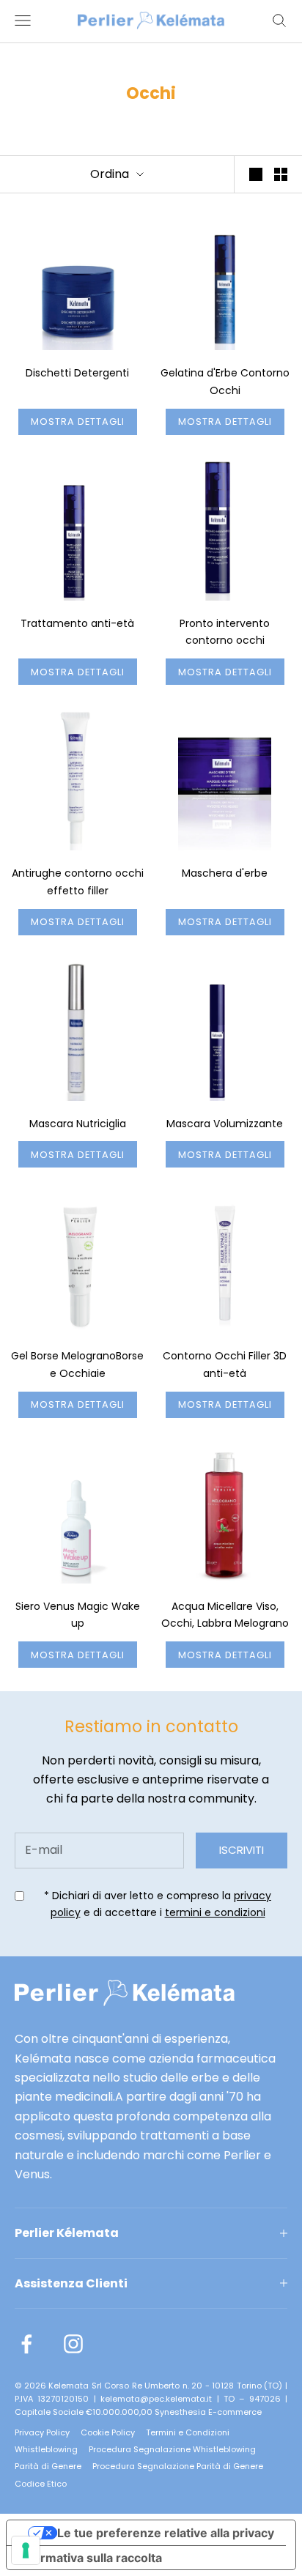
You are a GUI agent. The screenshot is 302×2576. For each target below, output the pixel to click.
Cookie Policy (108, 2432)
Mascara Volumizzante (225, 1124)
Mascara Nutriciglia (78, 1124)
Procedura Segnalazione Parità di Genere (178, 2466)
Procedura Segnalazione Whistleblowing (172, 2449)
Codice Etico (41, 2484)
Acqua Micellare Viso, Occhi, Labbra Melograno (225, 1615)
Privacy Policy (42, 2432)
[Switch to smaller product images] (281, 174)
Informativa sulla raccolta (90, 2558)
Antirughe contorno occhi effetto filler (78, 882)
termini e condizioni (215, 1912)
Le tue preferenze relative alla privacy (166, 2533)
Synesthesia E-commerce (208, 2412)
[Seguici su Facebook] (26, 2344)
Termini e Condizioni (188, 2432)
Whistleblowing (46, 2449)
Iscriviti (242, 1850)
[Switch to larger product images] (256, 174)
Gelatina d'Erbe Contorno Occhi (225, 382)
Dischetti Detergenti (77, 373)
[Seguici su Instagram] (73, 2344)
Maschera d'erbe (225, 873)
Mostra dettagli (78, 422)
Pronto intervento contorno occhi (225, 632)
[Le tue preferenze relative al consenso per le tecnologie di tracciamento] (26, 2550)
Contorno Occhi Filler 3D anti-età (225, 1365)
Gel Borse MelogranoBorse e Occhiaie (77, 1365)
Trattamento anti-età (77, 623)
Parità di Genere (48, 2466)
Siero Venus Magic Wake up (78, 1615)
